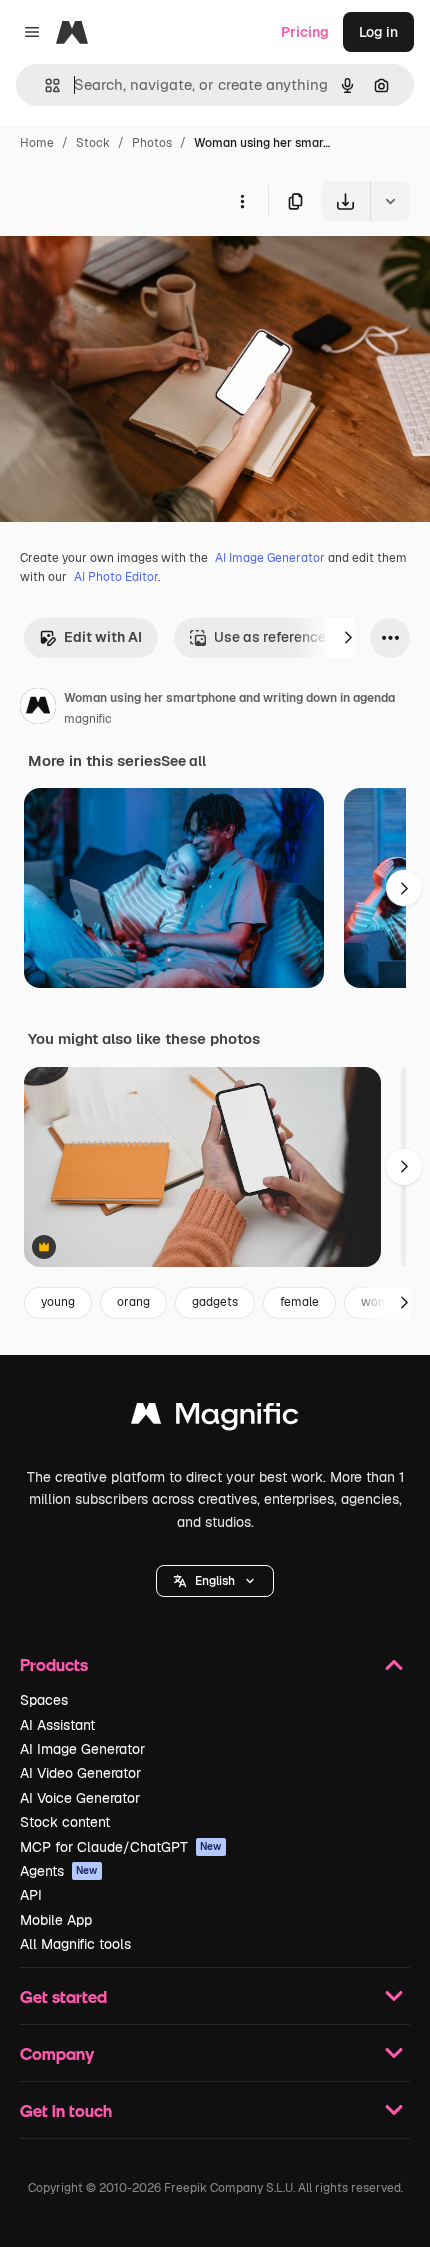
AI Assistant (57, 1725)
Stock (93, 143)
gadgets (215, 1302)
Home (37, 143)
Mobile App (56, 1920)
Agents (59, 1871)
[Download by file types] (390, 201)
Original (128, 267)
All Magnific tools (75, 1944)
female (299, 1302)
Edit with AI (103, 637)
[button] (215, 1581)
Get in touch (66, 2110)
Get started (63, 1996)
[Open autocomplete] (44, 85)
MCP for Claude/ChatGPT (121, 1847)
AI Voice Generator (80, 1798)
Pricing (305, 32)
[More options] (242, 201)
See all (183, 761)
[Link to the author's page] (38, 709)
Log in (378, 32)
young (58, 1302)
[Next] (348, 638)
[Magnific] (215, 1418)
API (31, 1895)
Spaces (44, 1700)
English (215, 1581)
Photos (152, 143)
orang (133, 1302)
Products (54, 1664)
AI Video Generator (80, 1773)
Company (57, 2053)
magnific (88, 719)
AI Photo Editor (116, 577)
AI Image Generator (270, 558)
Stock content (65, 1822)
